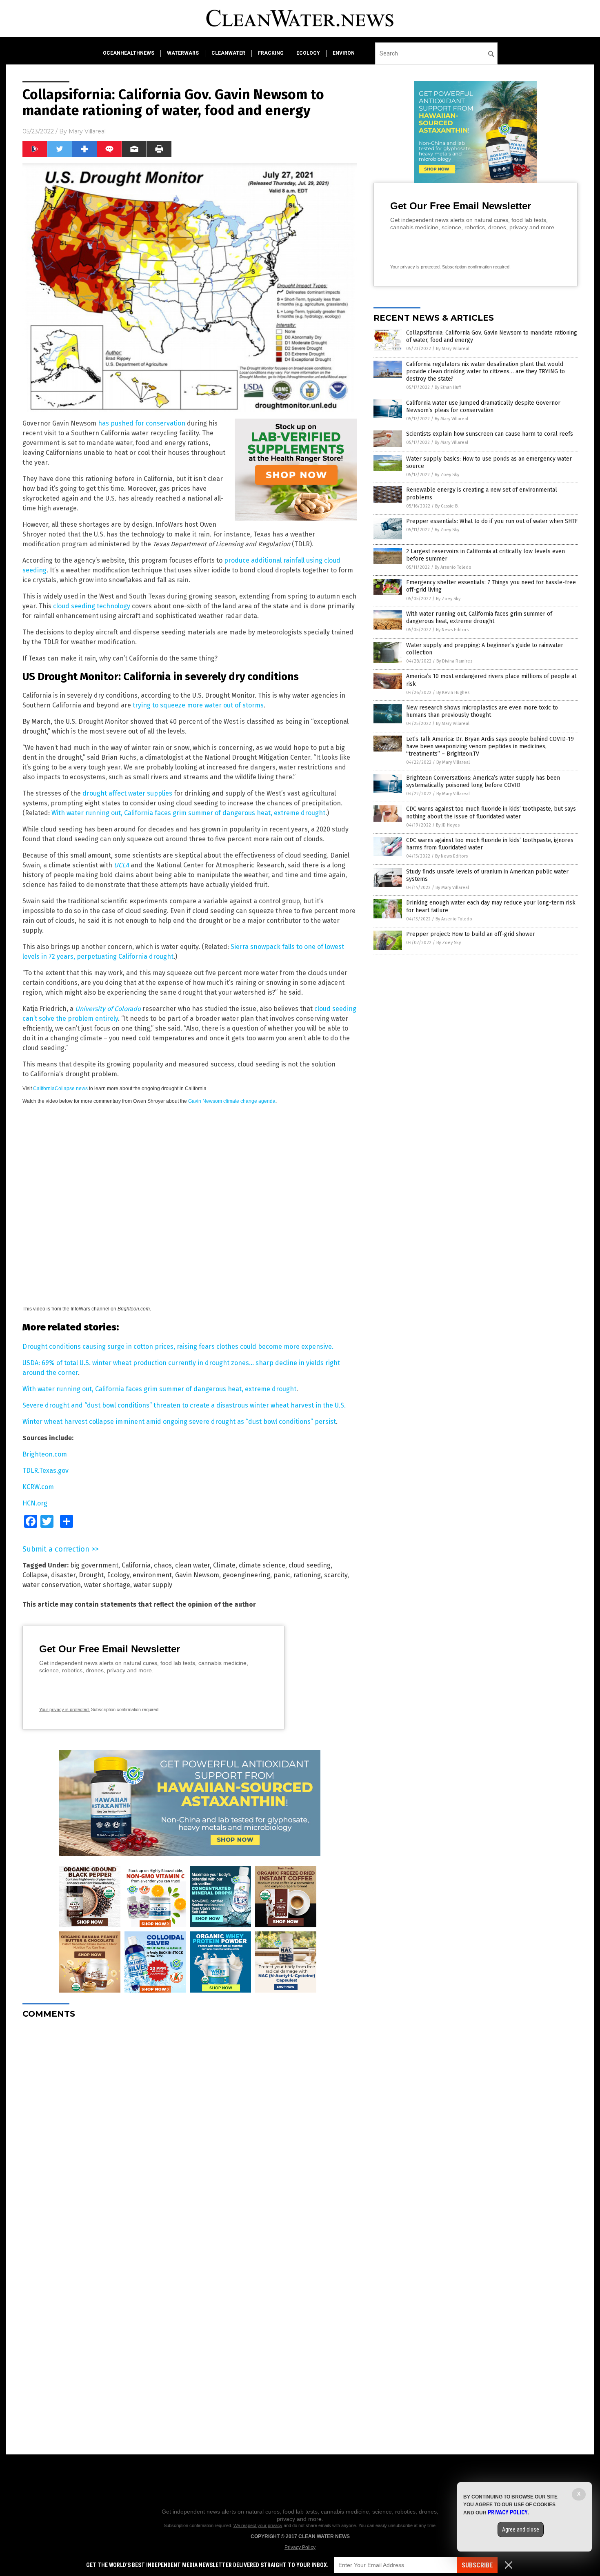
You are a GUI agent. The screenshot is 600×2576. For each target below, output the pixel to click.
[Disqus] (190, 2127)
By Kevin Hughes (453, 693)
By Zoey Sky (447, 475)
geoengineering (246, 1575)
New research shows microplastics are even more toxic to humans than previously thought (482, 711)
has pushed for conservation (142, 423)
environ (344, 53)
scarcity (336, 1575)
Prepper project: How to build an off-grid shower (471, 934)
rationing (307, 1575)
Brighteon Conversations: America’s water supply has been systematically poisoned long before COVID (483, 781)
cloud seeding (310, 1565)
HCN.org (35, 1503)
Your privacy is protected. (64, 1709)
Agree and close (521, 2529)
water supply (153, 1585)
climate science (262, 1565)
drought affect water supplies (127, 793)
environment (152, 1575)
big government (94, 1565)
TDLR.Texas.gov (46, 1471)
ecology (308, 53)
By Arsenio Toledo (453, 567)
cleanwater (228, 53)
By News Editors (452, 630)
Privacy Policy (300, 2547)
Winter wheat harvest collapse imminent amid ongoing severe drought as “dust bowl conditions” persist (179, 1422)
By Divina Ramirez (454, 661)
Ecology (118, 1575)
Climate (224, 1565)
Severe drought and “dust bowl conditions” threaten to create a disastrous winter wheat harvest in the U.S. (184, 1405)
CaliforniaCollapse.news (60, 1088)
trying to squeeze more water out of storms (198, 705)
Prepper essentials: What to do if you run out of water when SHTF (492, 521)
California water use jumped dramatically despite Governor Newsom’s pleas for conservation (483, 407)
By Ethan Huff (448, 387)
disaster (63, 1575)
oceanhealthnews (129, 53)
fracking (271, 53)
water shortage (107, 1585)
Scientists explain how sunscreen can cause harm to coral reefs (490, 434)
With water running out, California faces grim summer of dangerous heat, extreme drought (188, 813)
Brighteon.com (45, 1454)
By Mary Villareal (453, 349)
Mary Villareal (87, 131)
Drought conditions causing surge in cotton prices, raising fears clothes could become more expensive (177, 1347)
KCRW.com (38, 1487)
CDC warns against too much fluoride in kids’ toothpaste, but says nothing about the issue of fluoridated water (491, 812)
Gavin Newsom (197, 1575)
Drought (91, 1575)
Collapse (35, 1575)
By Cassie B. (447, 506)
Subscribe (477, 2565)
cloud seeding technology (92, 606)
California (136, 1565)
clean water (192, 1565)
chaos (163, 1565)
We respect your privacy (258, 2525)
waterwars (183, 53)
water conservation (52, 1585)
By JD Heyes (448, 825)
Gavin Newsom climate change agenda (232, 1101)
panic (282, 1575)
